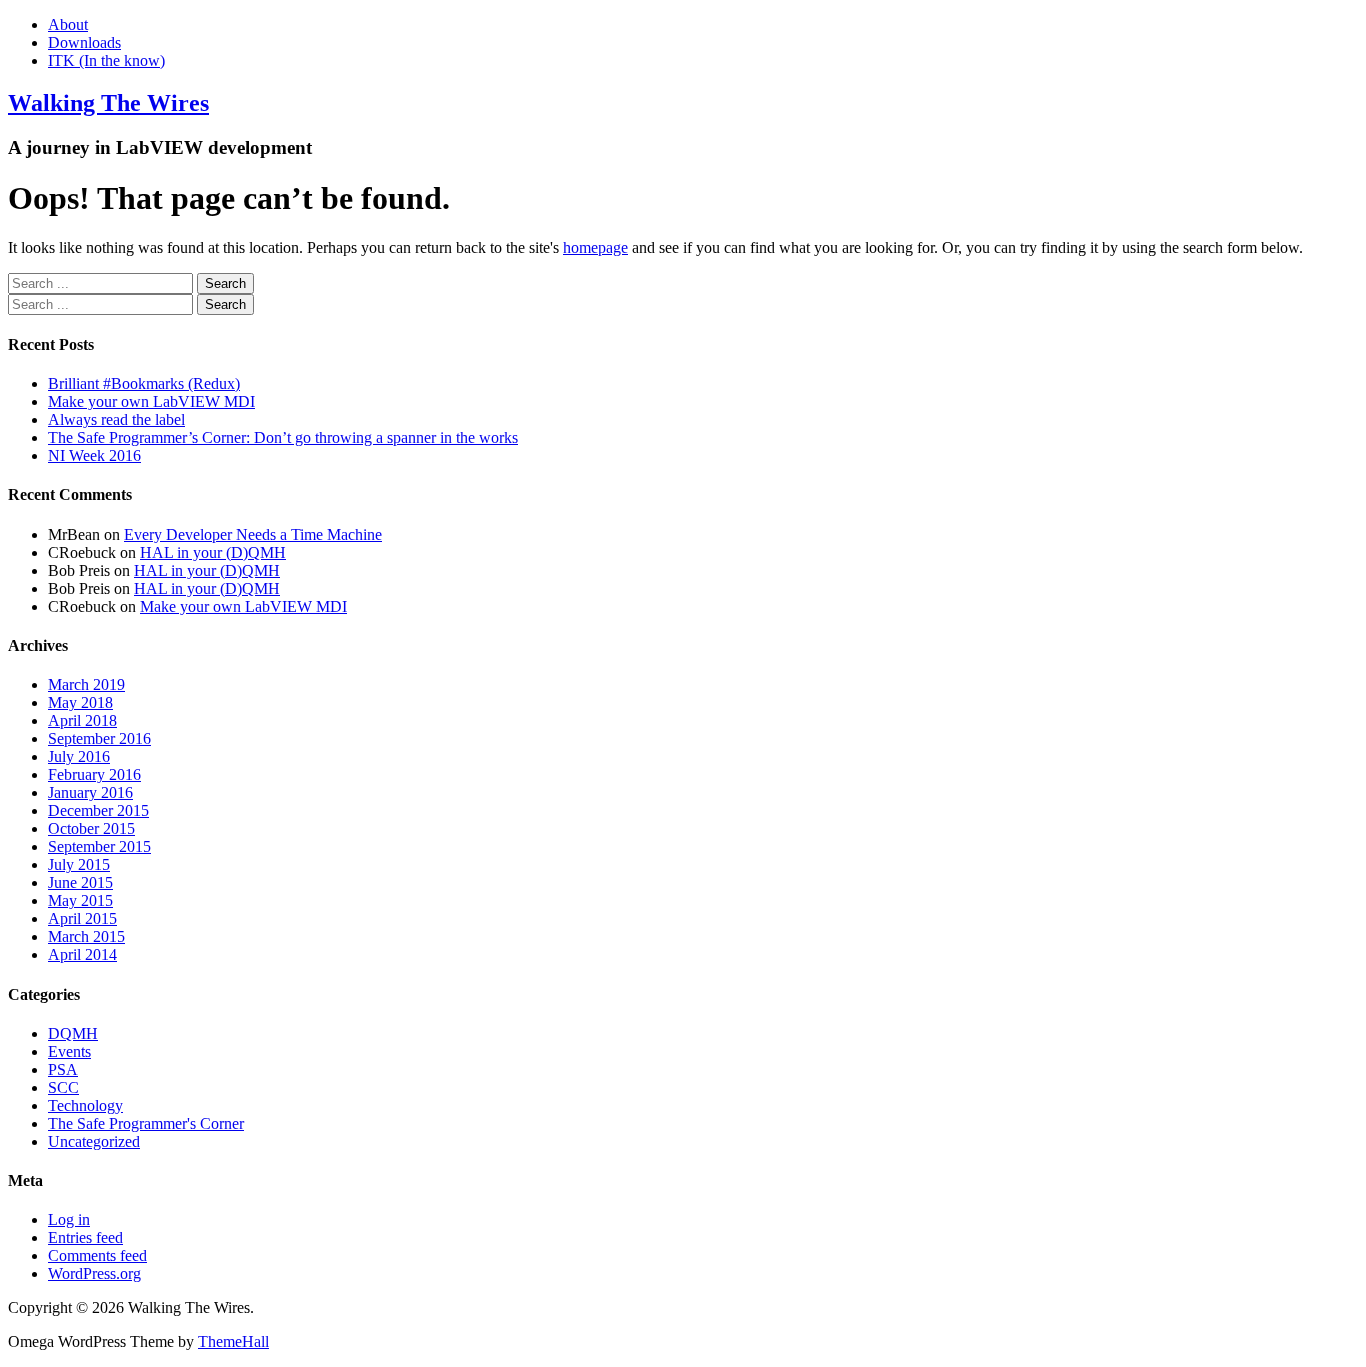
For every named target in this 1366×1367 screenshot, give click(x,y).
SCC (63, 1087)
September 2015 (99, 846)
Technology (85, 1105)
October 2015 (91, 828)
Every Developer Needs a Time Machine (253, 534)
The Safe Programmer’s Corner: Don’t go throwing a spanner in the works (283, 437)
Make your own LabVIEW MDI (151, 401)
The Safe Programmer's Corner (146, 1123)
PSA (63, 1069)
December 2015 (98, 810)
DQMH (73, 1033)
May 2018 (80, 702)
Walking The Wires (108, 103)
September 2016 (99, 738)
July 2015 (79, 864)
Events (69, 1051)
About (68, 24)
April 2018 (82, 720)
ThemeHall (233, 1341)
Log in (69, 1219)
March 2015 (86, 936)
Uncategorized (94, 1141)
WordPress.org (94, 1273)
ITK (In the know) (106, 60)
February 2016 (94, 774)
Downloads (84, 42)
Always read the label (116, 419)
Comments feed (97, 1255)
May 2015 (80, 900)
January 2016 (90, 792)
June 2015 (80, 882)
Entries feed (85, 1237)
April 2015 (82, 918)
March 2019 (86, 684)
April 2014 (82, 954)
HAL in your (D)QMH (213, 552)
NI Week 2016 (94, 455)
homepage (595, 247)
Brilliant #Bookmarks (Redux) (144, 383)
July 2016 (79, 756)
